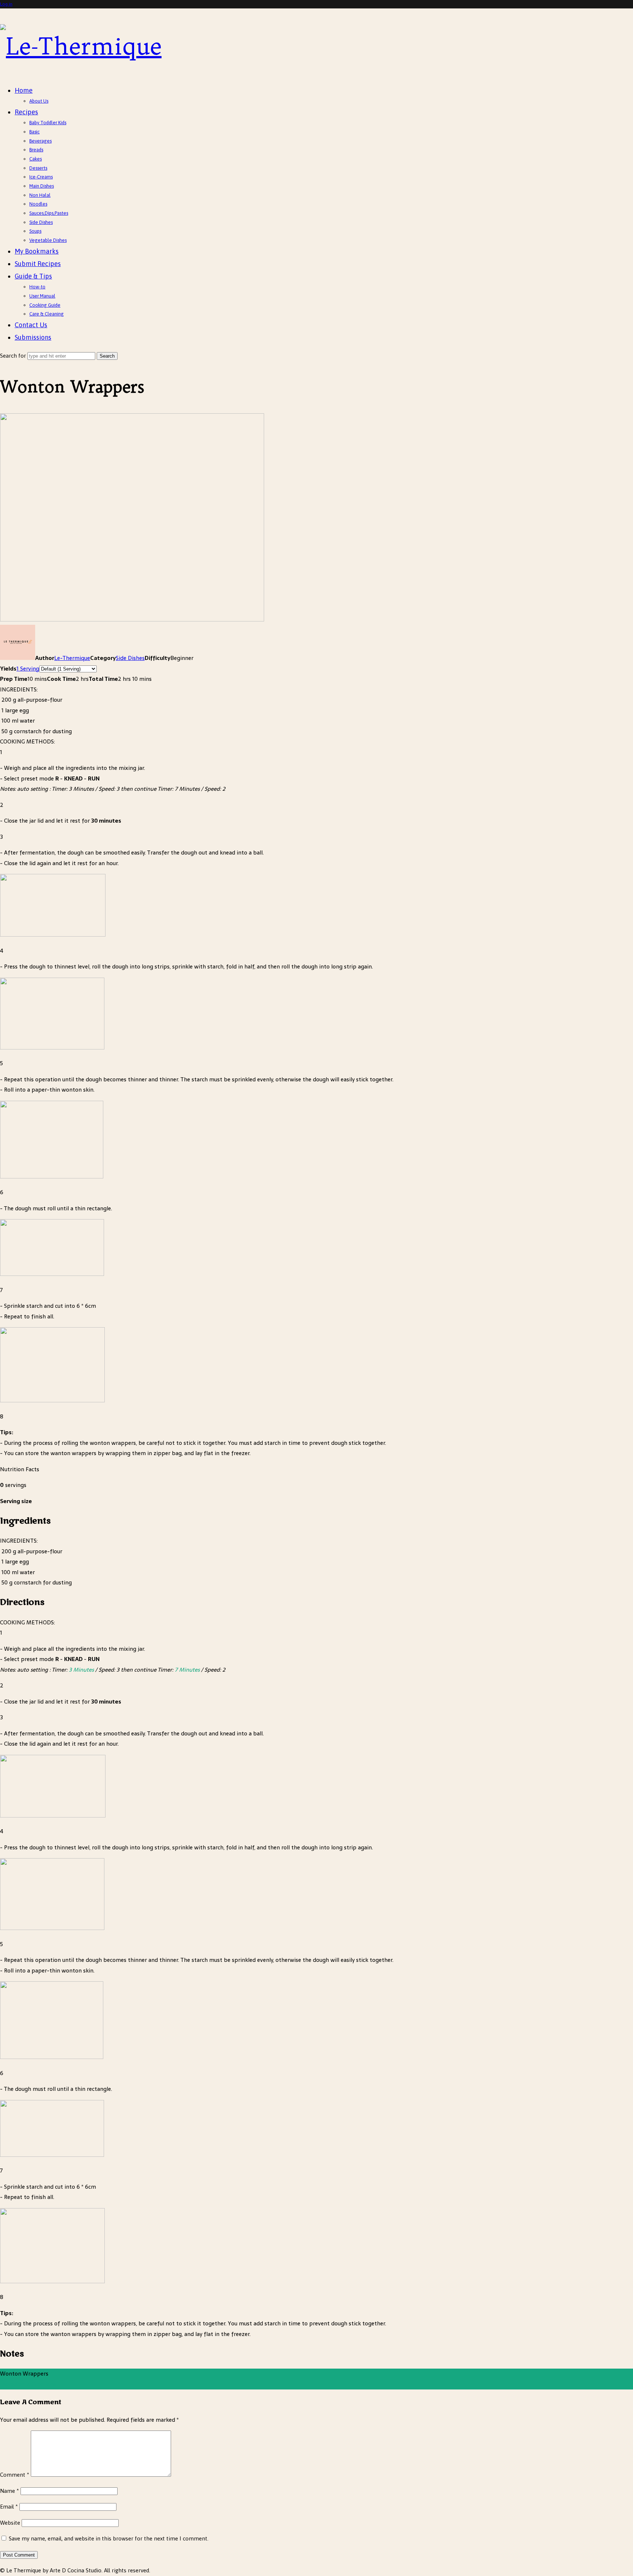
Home (24, 90)
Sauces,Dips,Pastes (49, 213)
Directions (43, 2384)
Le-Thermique (72, 658)
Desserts (38, 168)
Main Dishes (42, 186)
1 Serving (28, 669)
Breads (36, 150)
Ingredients (15, 2384)
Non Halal (40, 195)
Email (9, 2507)
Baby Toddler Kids (48, 123)
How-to (37, 287)
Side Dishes (41, 222)
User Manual (42, 296)
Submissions (33, 337)
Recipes (26, 112)
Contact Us (31, 325)
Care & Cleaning (47, 314)
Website (10, 2523)
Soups (35, 231)
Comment (15, 2475)
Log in (6, 4)
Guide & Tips (33, 276)
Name (10, 2491)
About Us (39, 101)
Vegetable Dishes (48, 240)
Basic (34, 132)
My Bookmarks (37, 251)
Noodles (38, 204)
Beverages (40, 141)
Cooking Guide (45, 305)
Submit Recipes (38, 264)
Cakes (36, 159)
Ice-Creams (41, 177)
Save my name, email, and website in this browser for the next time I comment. (109, 2538)
